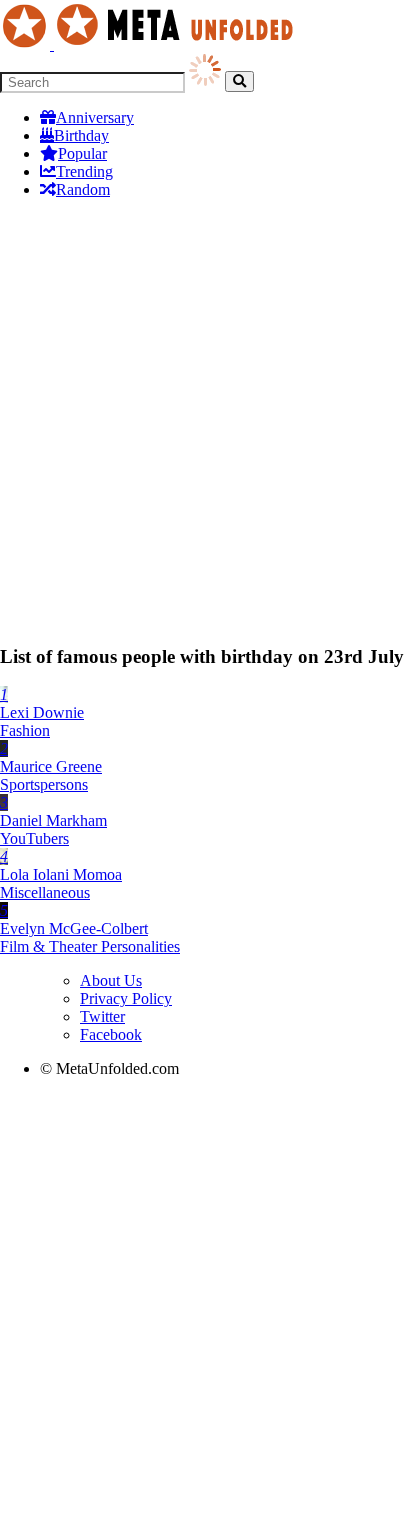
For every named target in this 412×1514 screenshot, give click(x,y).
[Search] (239, 81)
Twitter (102, 1016)
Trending (84, 171)
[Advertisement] (206, 421)
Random (83, 189)
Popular (82, 153)
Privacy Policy (126, 998)
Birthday (81, 135)
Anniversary (95, 117)
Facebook (111, 1034)
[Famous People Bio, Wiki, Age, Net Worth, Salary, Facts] (152, 44)
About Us (111, 980)
